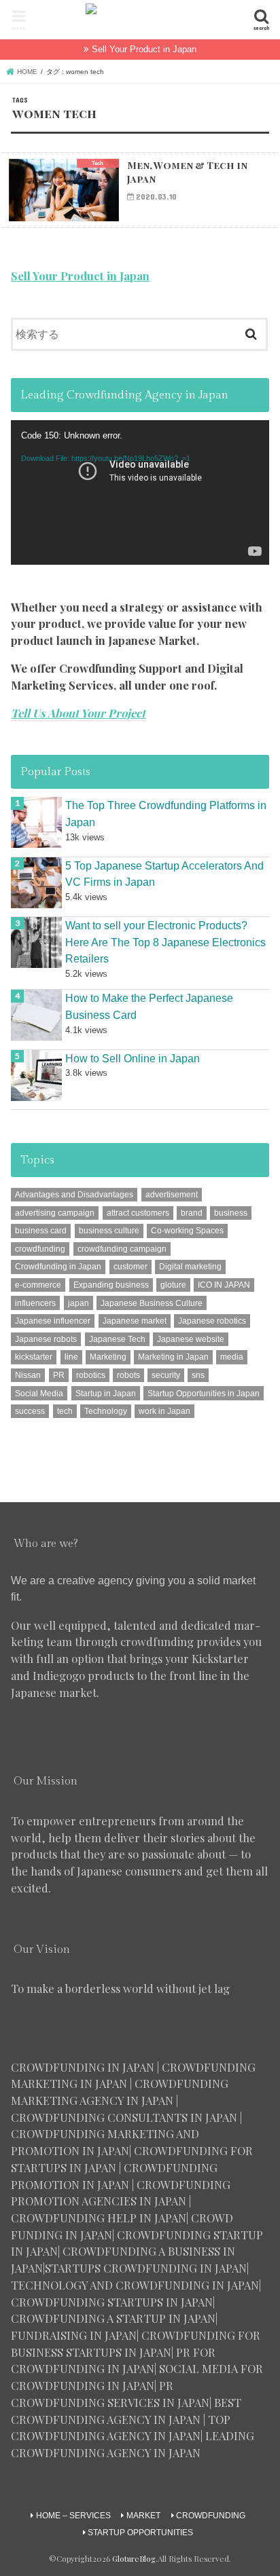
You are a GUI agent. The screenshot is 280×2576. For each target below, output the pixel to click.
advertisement (172, 1195)
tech (65, 1411)
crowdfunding (40, 1249)
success (30, 1411)
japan (78, 1303)
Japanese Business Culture (152, 1303)
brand (192, 1213)
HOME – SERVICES (73, 2516)
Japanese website (191, 1339)
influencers (35, 1303)
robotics (91, 1375)
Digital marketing (190, 1267)
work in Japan (164, 1411)
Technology (106, 1411)
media (232, 1357)
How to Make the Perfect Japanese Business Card (149, 1006)
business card (41, 1231)
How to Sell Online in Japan (133, 1058)
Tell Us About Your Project (78, 713)
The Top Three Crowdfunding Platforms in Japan (166, 814)
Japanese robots (46, 1339)
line (71, 1357)
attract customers (138, 1213)
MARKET (143, 2516)
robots (128, 1375)
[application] (140, 492)
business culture (109, 1231)
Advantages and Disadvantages (74, 1195)
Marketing (108, 1357)
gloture (173, 1285)
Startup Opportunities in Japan (204, 1394)
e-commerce (38, 1285)
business (231, 1213)
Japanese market (135, 1321)
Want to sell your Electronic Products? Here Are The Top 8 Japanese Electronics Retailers (165, 942)
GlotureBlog (134, 2559)
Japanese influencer (53, 1321)
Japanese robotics (212, 1321)
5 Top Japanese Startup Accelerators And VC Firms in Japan (164, 874)
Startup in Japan (106, 1394)
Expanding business (111, 1285)
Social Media (39, 1394)
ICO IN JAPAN (224, 1285)
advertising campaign (55, 1213)
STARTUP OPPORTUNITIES (140, 2533)
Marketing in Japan (173, 1357)
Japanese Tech (117, 1339)
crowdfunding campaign (122, 1249)
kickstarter (34, 1357)
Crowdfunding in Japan (58, 1267)
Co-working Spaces (187, 1231)
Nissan (28, 1375)
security (166, 1375)
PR (59, 1375)
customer (130, 1267)
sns (198, 1375)
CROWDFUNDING (211, 2516)
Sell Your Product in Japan (144, 49)
